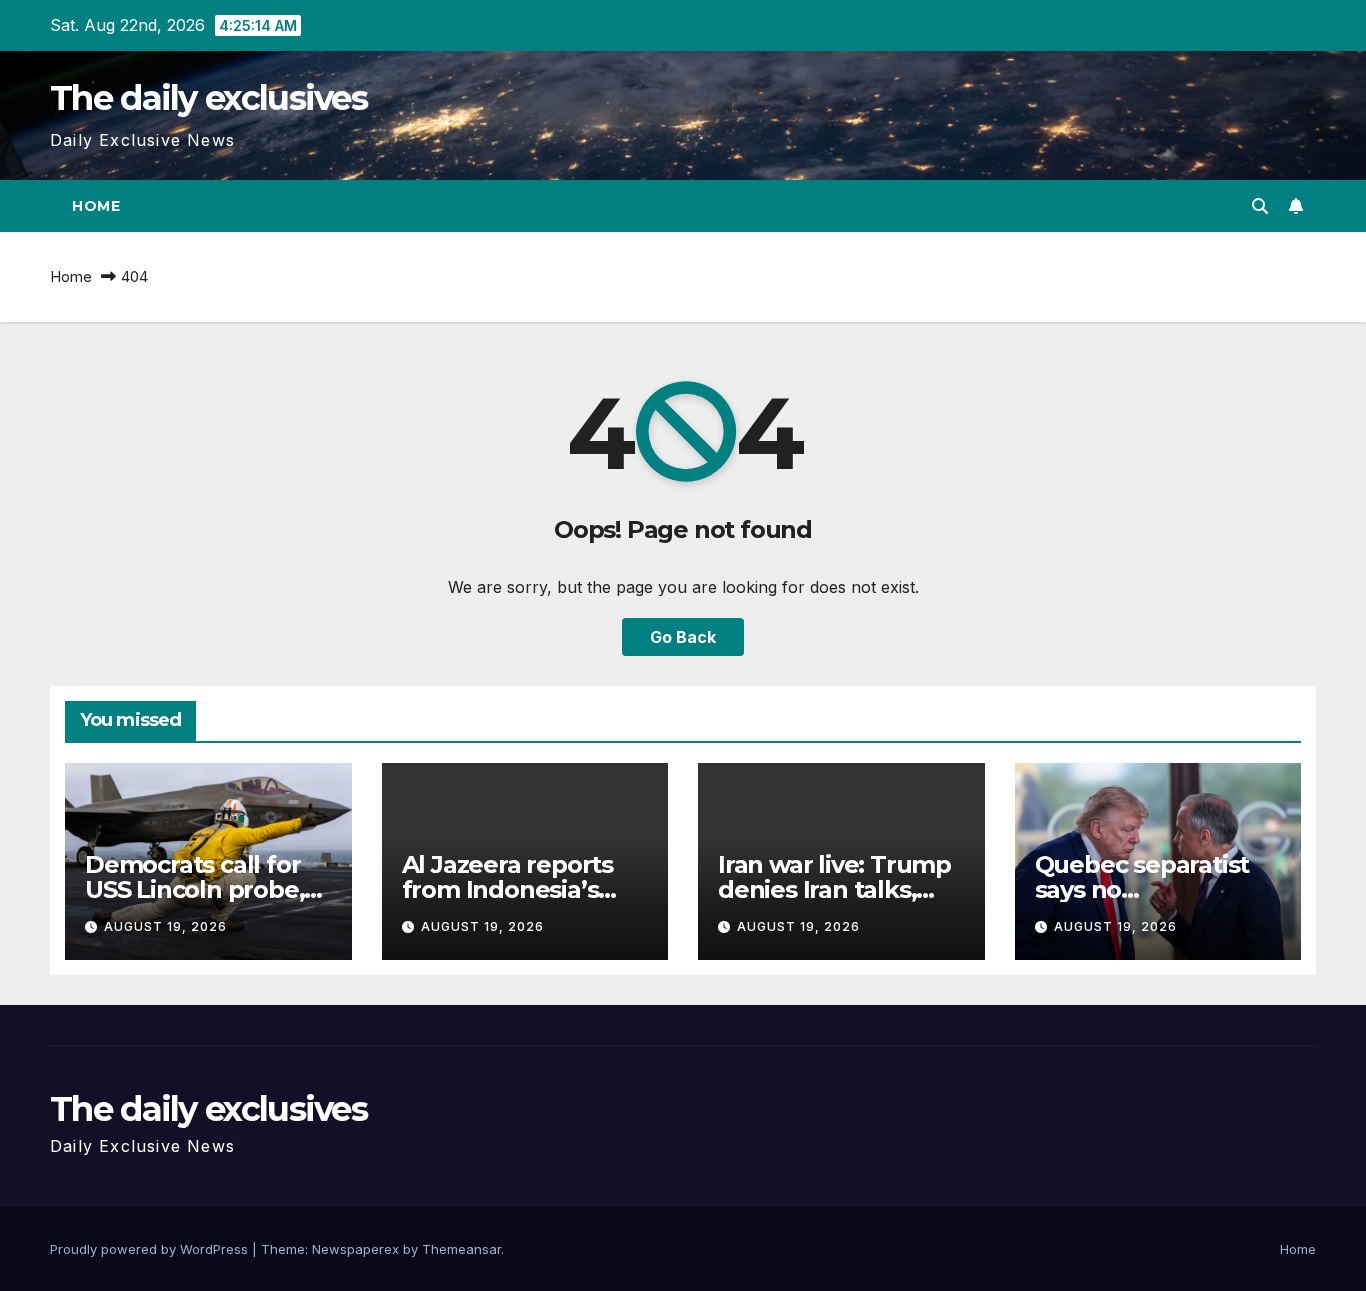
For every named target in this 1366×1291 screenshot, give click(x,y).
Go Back (683, 637)
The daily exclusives (208, 98)
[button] (1260, 206)
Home (96, 206)
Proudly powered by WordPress (151, 1249)
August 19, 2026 (165, 926)
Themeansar (461, 1249)
